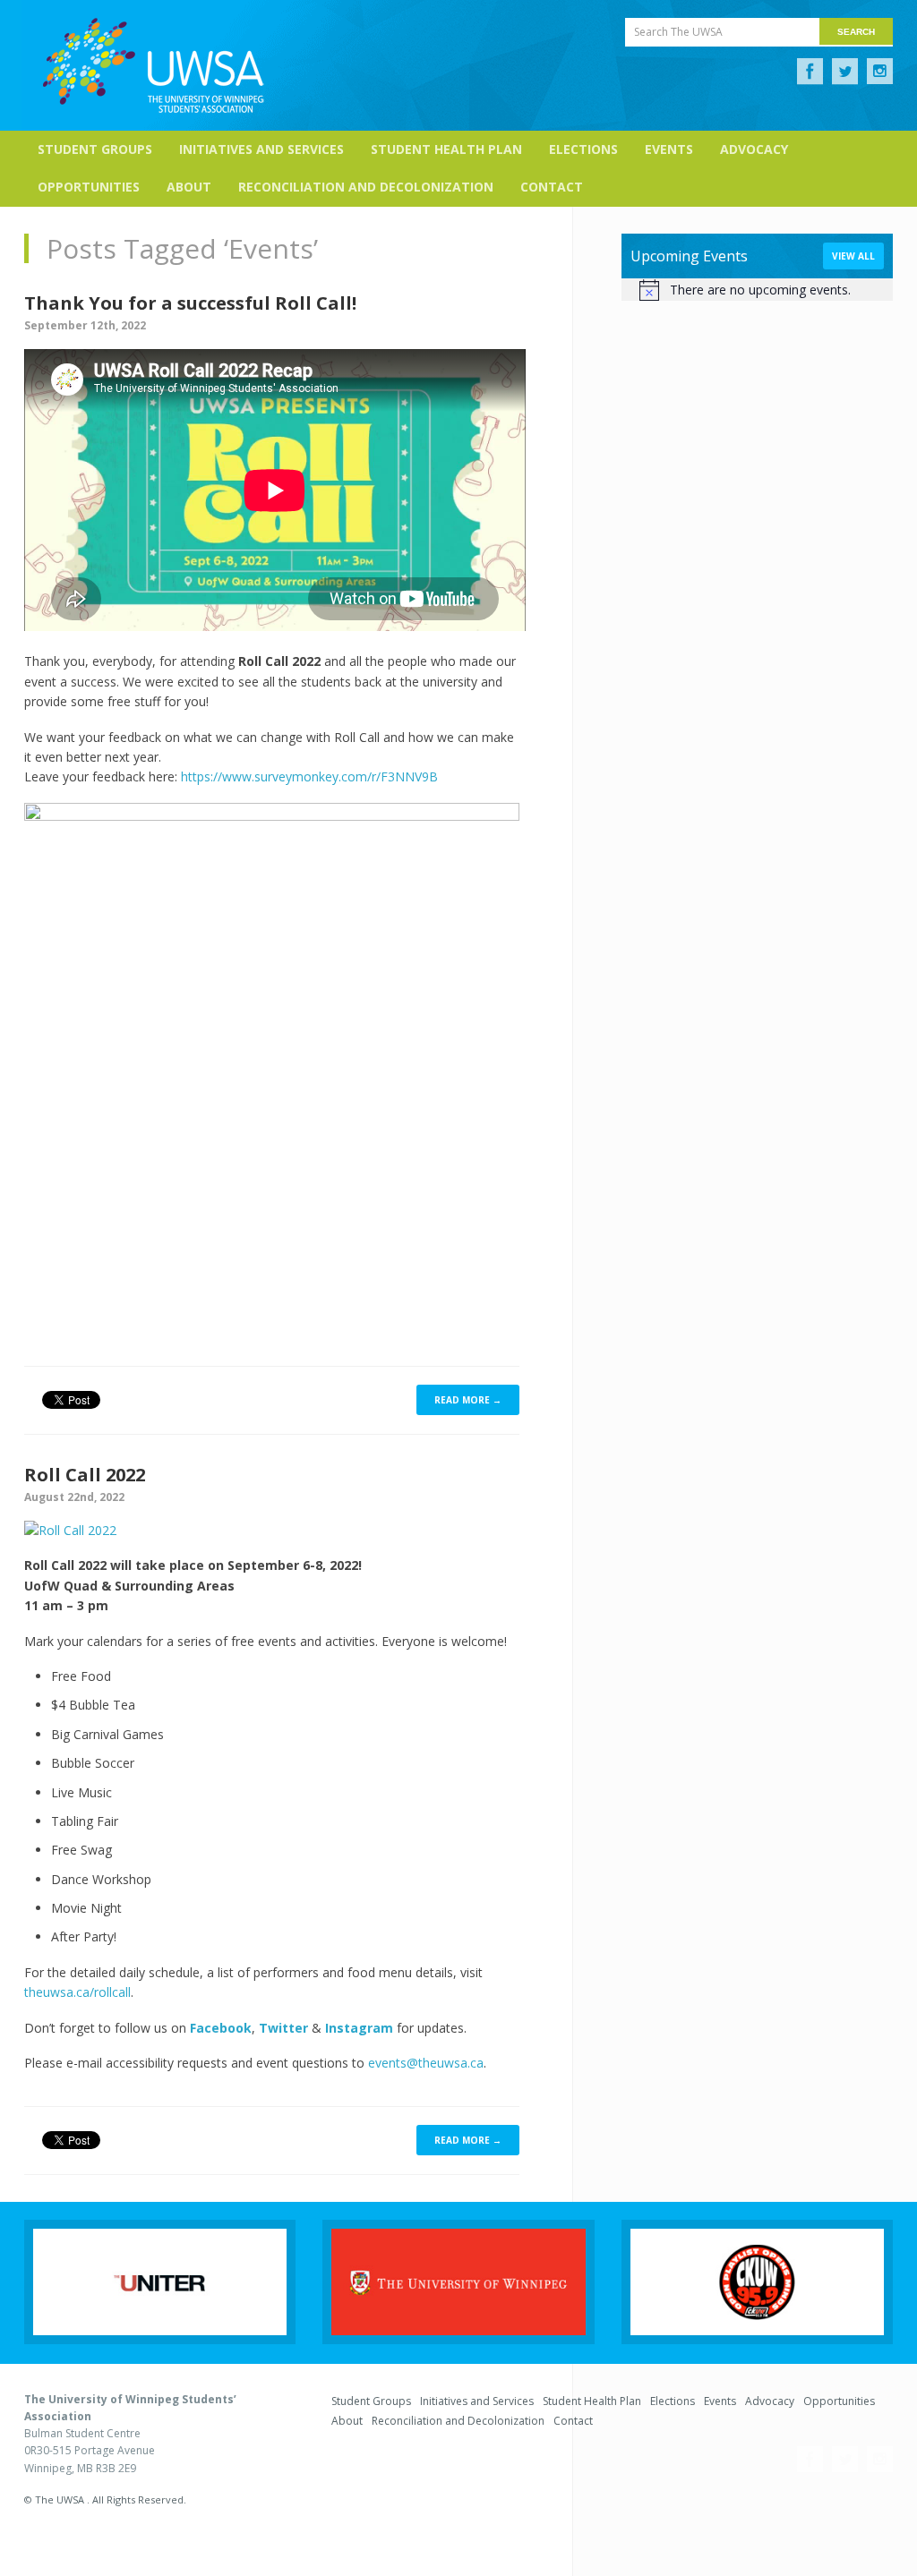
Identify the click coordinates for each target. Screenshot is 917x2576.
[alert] (757, 290)
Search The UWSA (678, 32)
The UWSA (153, 65)
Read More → (468, 1400)
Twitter (845, 72)
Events (669, 149)
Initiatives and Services (261, 149)
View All (853, 256)
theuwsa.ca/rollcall (77, 1992)
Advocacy (754, 149)
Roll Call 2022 (85, 1475)
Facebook (810, 72)
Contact (552, 187)
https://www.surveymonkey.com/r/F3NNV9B (309, 776)
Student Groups (95, 149)
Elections (583, 149)
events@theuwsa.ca (426, 2063)
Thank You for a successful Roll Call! (190, 303)
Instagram (880, 72)
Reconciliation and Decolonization (366, 187)
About (189, 187)
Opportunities (89, 187)
